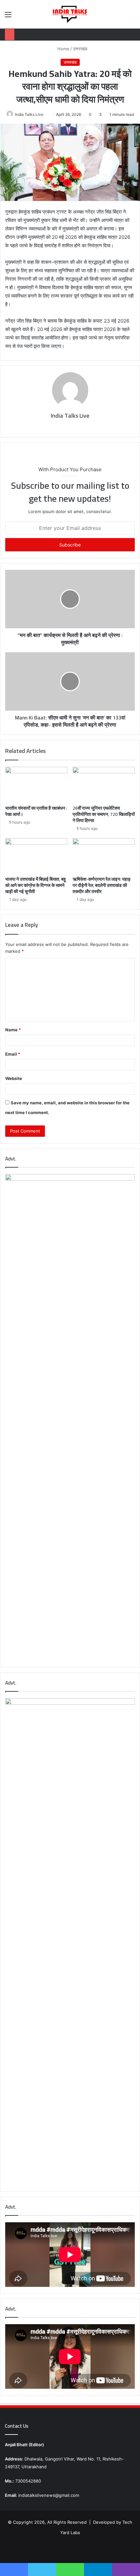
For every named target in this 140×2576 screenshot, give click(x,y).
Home (63, 49)
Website (14, 1078)
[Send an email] (46, 114)
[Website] (65, 427)
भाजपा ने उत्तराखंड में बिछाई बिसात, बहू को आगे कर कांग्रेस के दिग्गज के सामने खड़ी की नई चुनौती (35, 885)
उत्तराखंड (80, 49)
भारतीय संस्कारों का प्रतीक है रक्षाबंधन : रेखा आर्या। (36, 811)
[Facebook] (75, 427)
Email (13, 1054)
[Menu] (8, 17)
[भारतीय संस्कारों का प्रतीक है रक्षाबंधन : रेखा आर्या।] (36, 784)
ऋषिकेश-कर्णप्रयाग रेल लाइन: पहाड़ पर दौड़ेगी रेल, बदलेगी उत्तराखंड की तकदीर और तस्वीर (102, 885)
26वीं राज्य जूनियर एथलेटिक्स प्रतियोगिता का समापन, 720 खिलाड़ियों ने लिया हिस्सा (104, 814)
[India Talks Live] (70, 14)
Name (13, 1030)
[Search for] (132, 17)
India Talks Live (29, 114)
